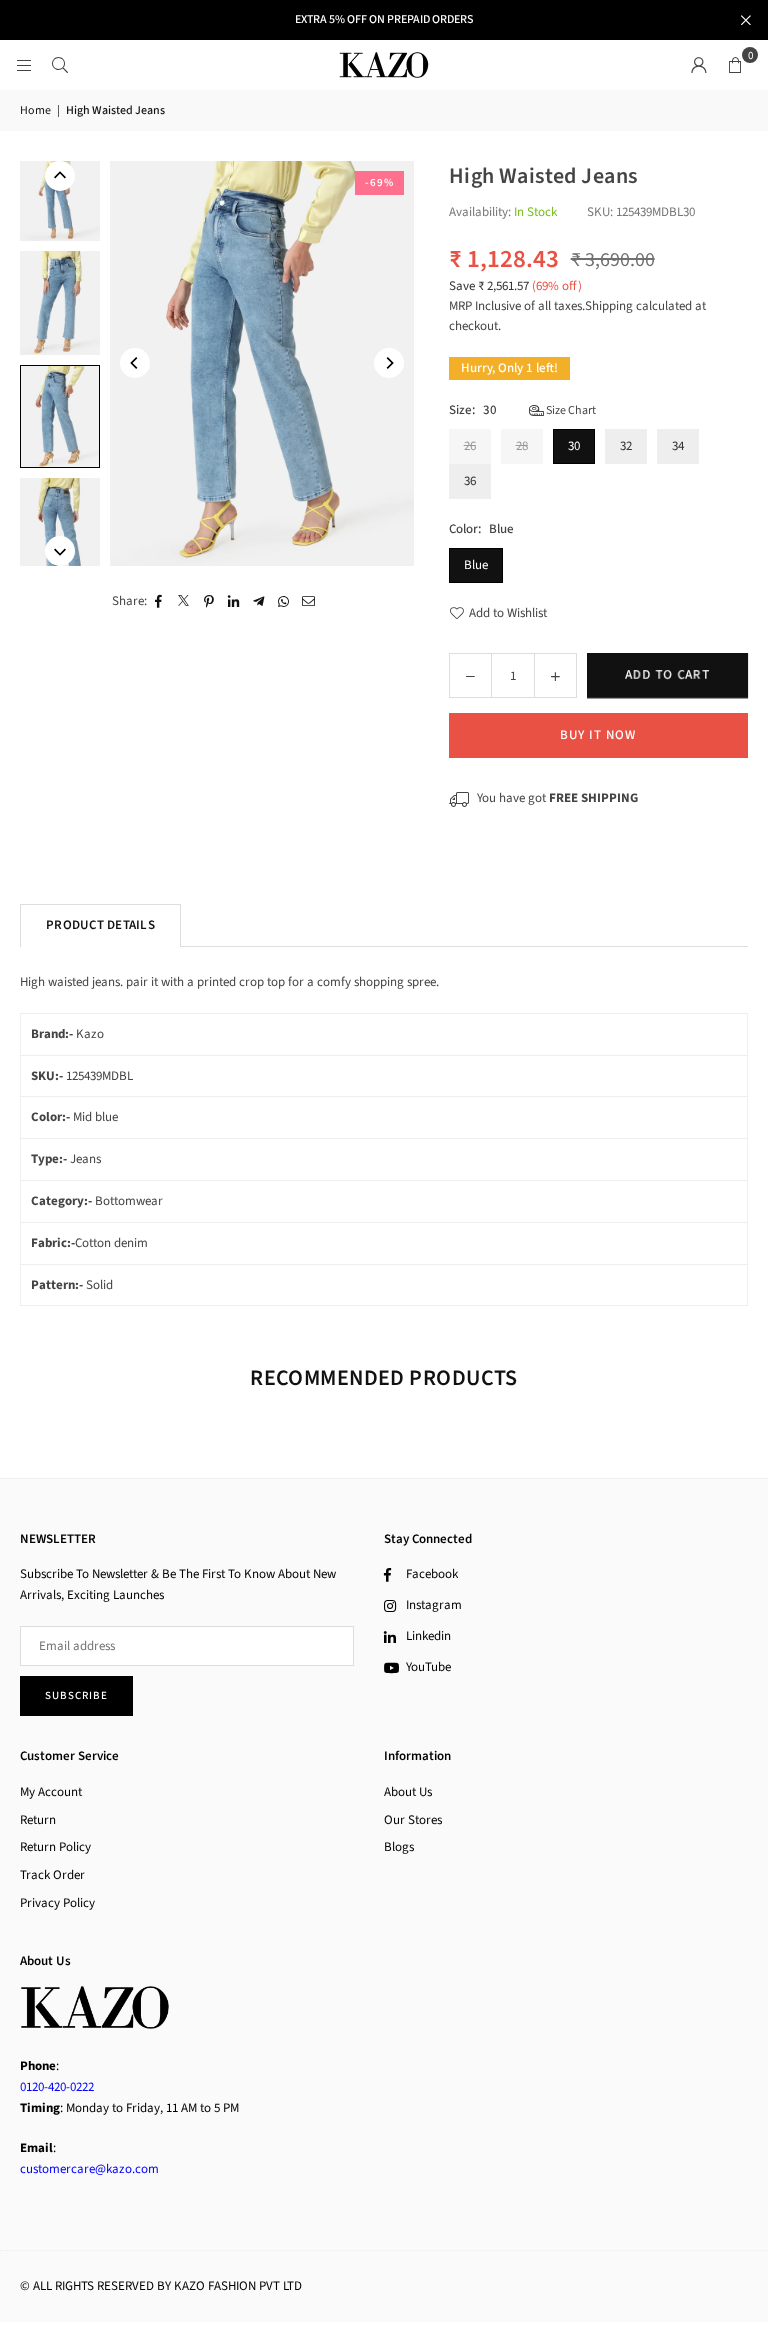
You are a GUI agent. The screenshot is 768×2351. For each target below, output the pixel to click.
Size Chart (570, 410)
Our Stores (413, 1820)
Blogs (399, 1847)
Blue (476, 565)
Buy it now (598, 735)
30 (574, 446)
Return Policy (55, 1847)
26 (470, 446)
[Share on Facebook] (159, 601)
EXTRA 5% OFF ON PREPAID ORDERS (384, 20)
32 (626, 446)
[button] (735, 65)
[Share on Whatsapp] (284, 601)
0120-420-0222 (57, 2087)
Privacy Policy (57, 1903)
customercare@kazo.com (89, 2169)
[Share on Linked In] (234, 601)
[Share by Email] (309, 601)
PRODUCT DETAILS (100, 925)
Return (38, 1820)
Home (35, 110)
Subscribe (76, 1695)
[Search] (60, 65)
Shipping (609, 306)
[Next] (389, 363)
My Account (51, 1792)
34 (678, 446)
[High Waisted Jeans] (60, 303)
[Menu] (24, 65)
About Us (408, 1792)
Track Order (52, 1875)
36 (470, 481)
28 (522, 446)
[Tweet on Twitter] (184, 601)
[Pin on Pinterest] (209, 601)
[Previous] (135, 363)
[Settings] (699, 65)
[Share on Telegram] (259, 601)
